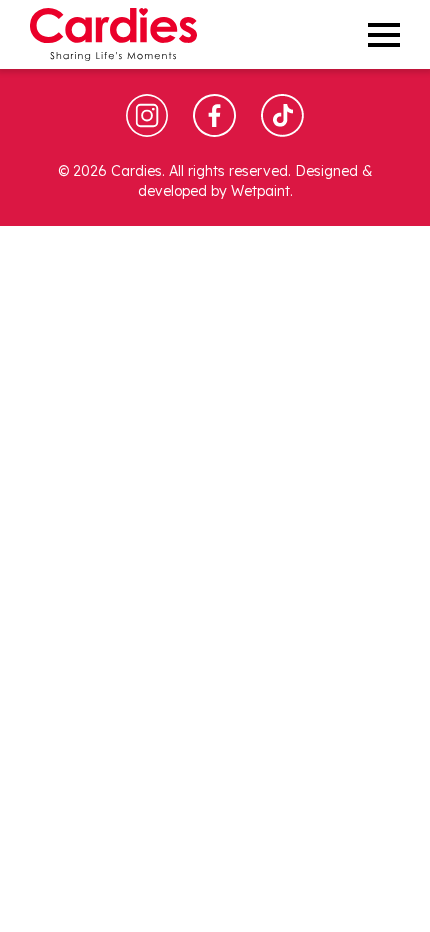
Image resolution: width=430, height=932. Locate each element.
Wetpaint (260, 191)
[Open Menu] (384, 35)
